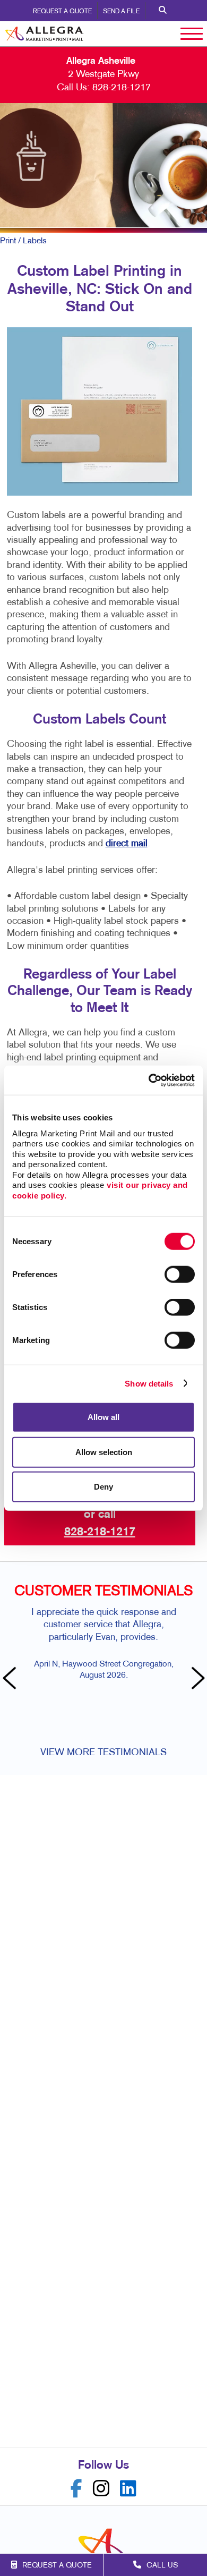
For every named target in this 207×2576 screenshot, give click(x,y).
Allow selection (104, 1452)
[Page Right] (196, 1679)
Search (163, 11)
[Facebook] (76, 2489)
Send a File (121, 12)
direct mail (127, 844)
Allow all (103, 1417)
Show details (149, 1383)
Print (8, 241)
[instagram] (101, 2489)
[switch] (180, 1274)
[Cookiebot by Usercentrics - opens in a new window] (149, 1080)
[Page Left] (11, 1679)
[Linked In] (128, 2489)
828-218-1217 (122, 88)
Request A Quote (62, 12)
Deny (103, 1487)
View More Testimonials (103, 1753)
